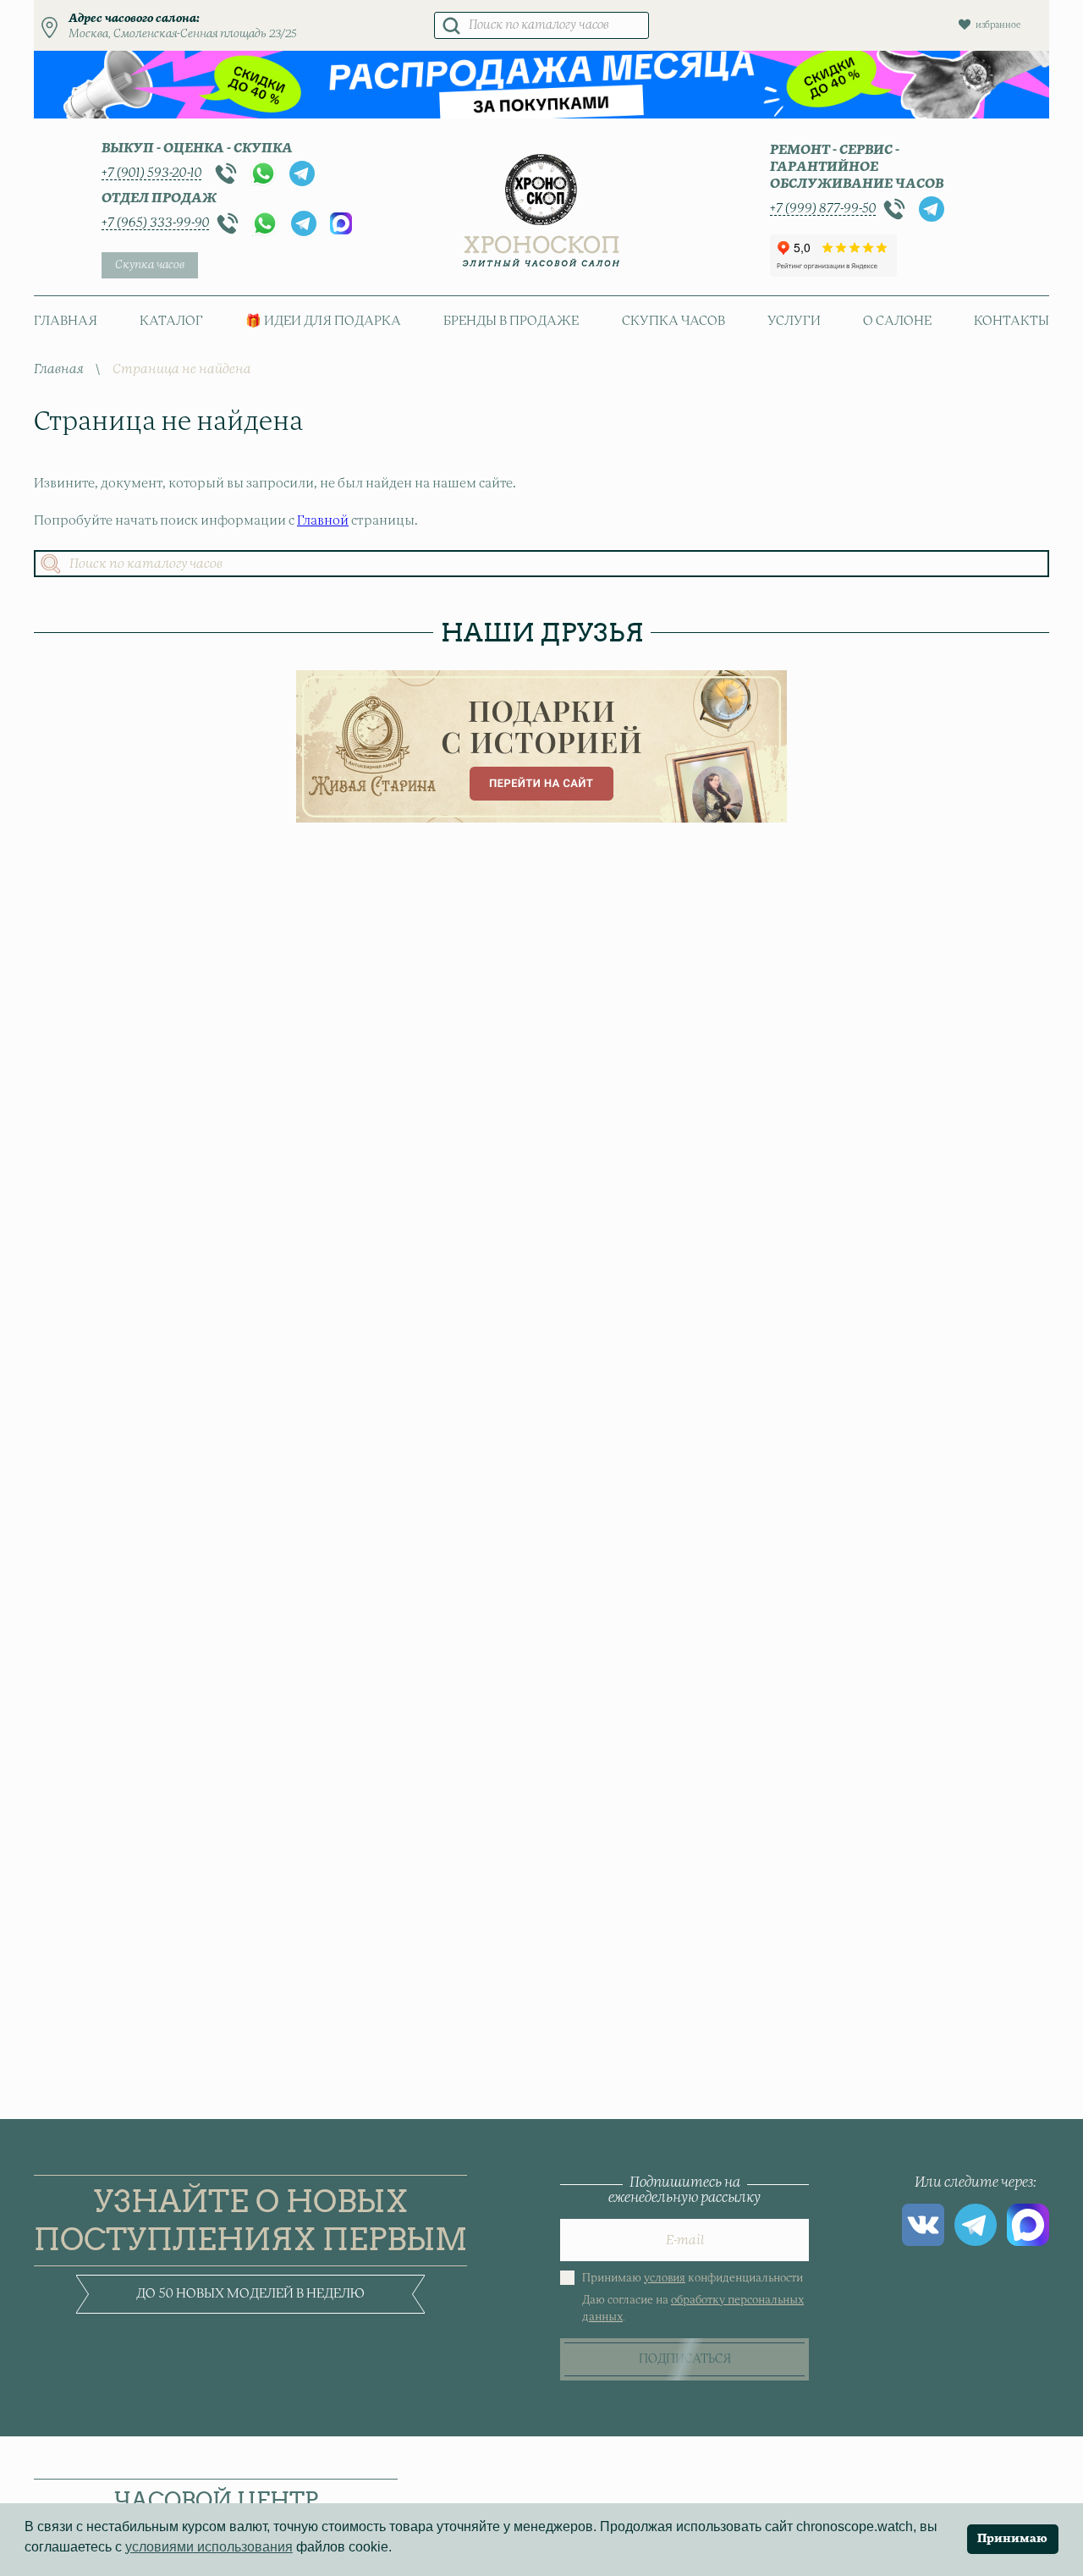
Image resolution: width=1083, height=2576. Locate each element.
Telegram (302, 173)
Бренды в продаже (511, 321)
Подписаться (685, 2359)
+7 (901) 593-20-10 (151, 173)
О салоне (897, 321)
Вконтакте (923, 2225)
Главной (323, 521)
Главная (66, 321)
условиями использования (209, 2547)
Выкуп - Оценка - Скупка (197, 149)
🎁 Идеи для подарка (323, 321)
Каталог (171, 321)
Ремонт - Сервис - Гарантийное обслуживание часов (857, 167)
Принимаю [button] (1012, 2539)
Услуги (794, 321)
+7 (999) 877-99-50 (823, 209)
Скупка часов (150, 265)
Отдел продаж (159, 198)
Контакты (1012, 321)
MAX (341, 223)
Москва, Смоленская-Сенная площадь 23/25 (183, 34)
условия (665, 2279)
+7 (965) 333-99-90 (155, 223)
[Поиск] (451, 25)
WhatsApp (263, 173)
